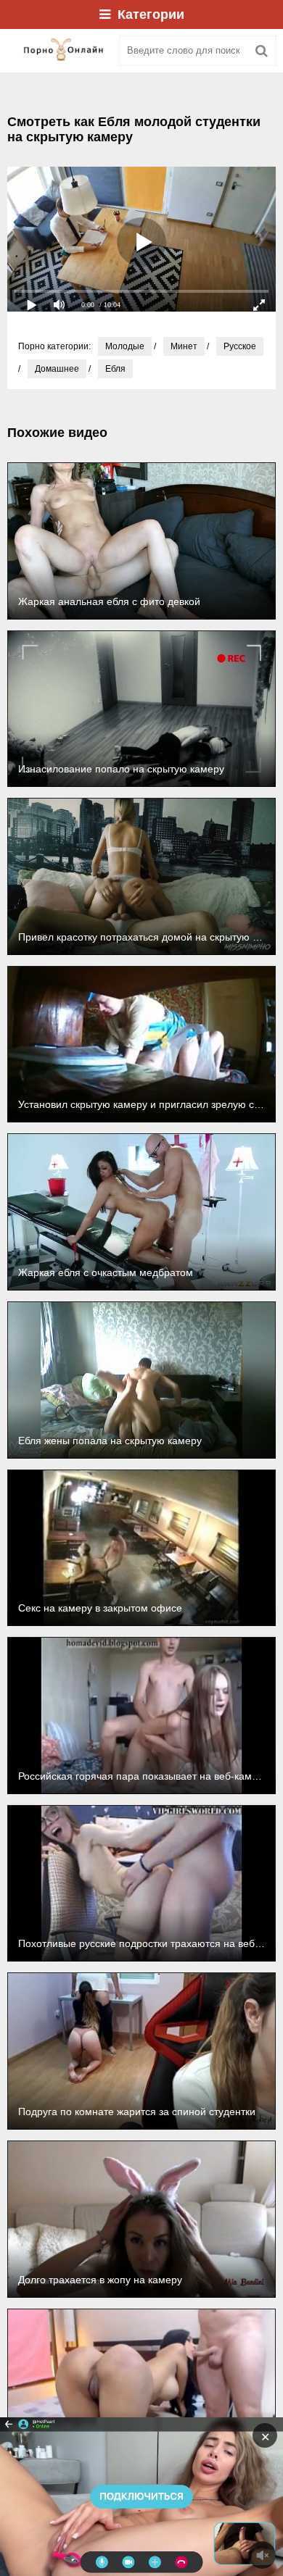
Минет (184, 346)
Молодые (125, 346)
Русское (240, 346)
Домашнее (57, 369)
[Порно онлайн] (58, 51)
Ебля (115, 369)
